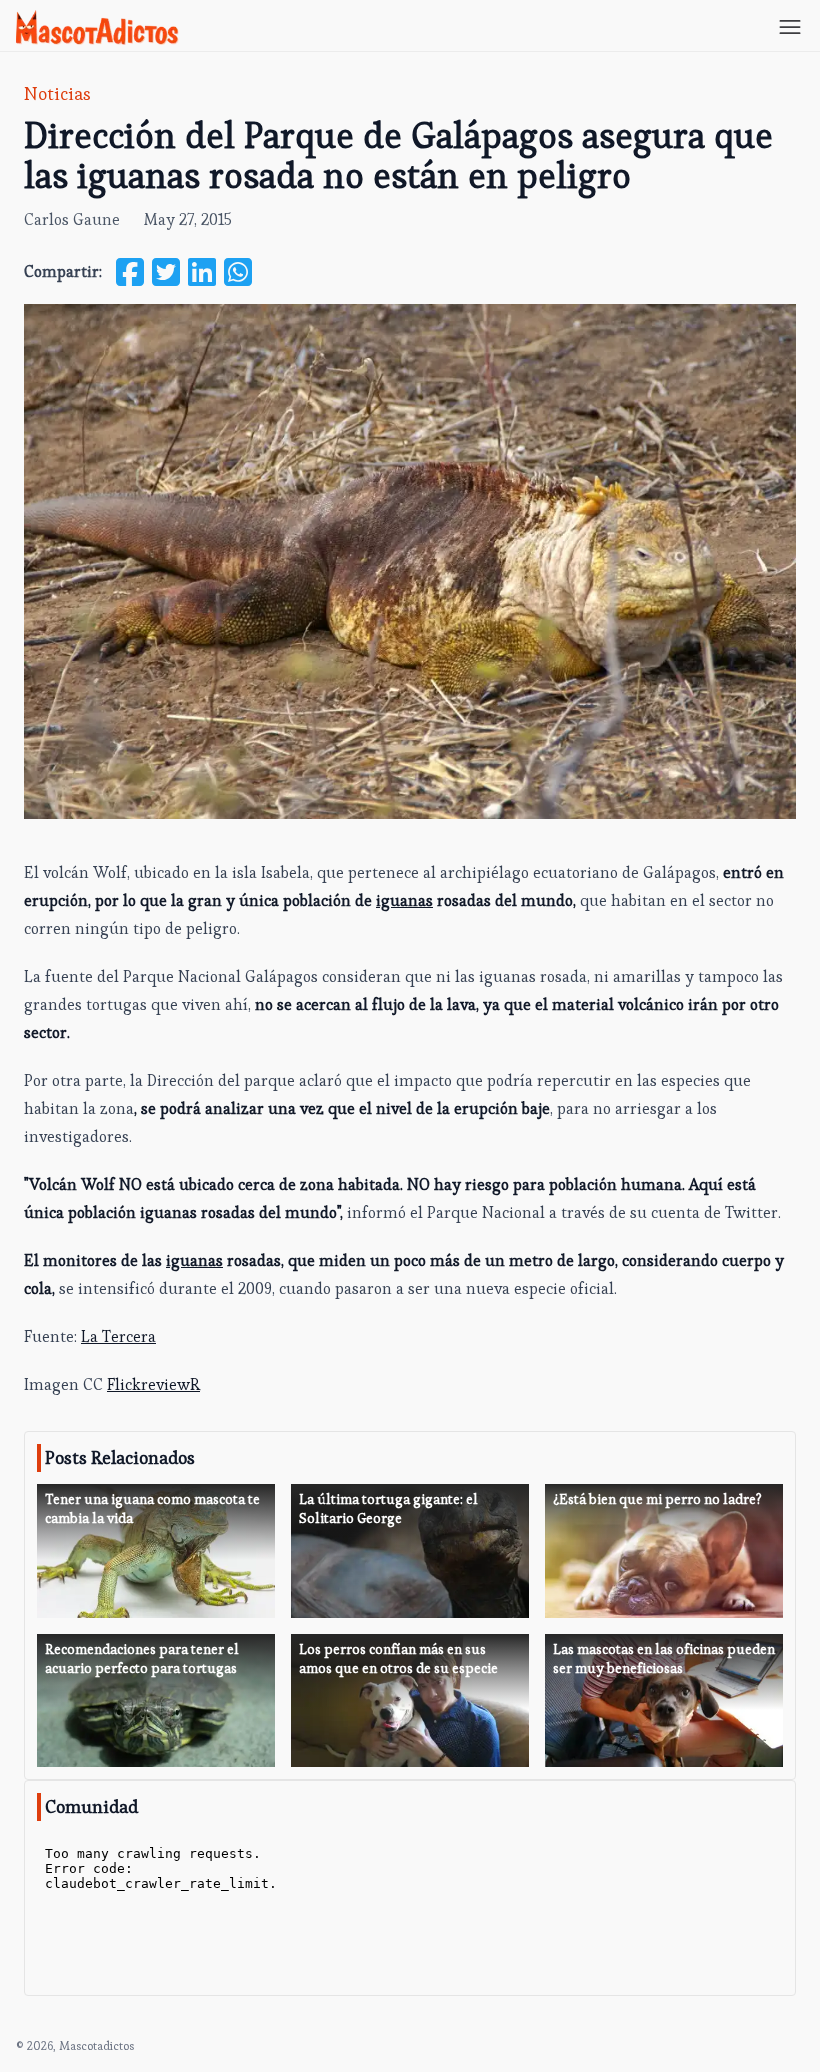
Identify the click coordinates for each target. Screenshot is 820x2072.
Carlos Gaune (72, 219)
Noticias (57, 93)
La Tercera (118, 1336)
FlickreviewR (153, 1384)
